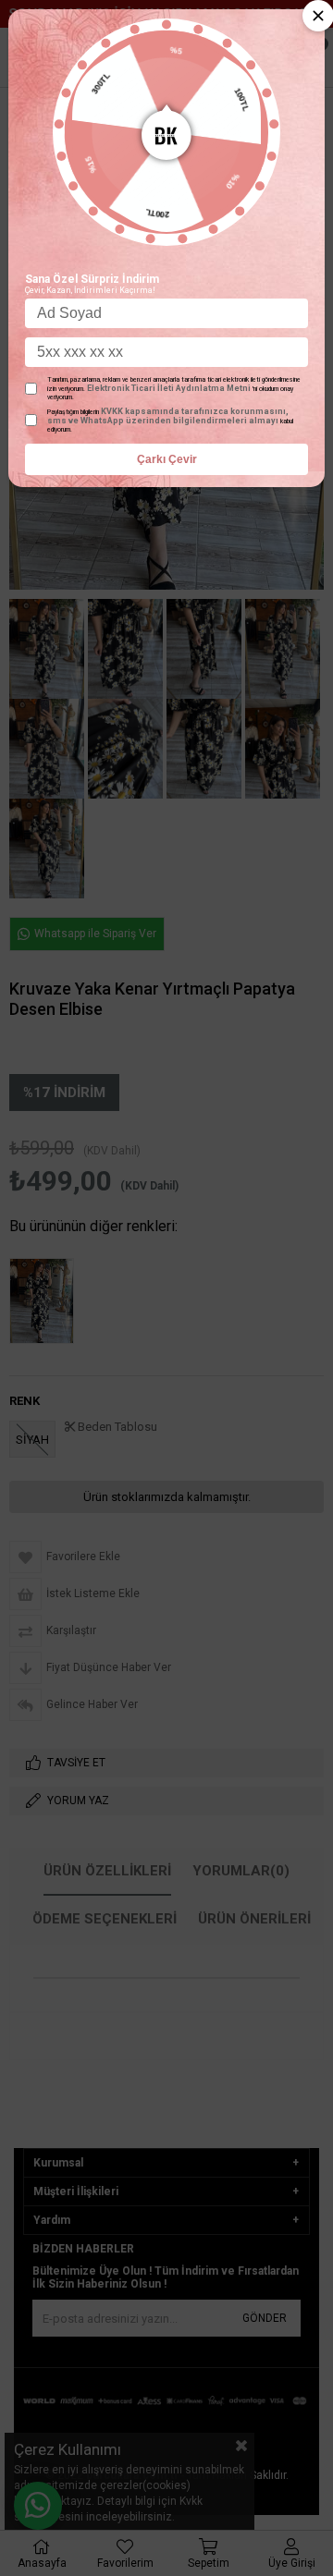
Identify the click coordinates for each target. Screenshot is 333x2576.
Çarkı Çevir (167, 459)
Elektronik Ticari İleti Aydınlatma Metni (169, 388)
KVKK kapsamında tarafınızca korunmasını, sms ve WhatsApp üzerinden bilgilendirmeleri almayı (168, 416)
